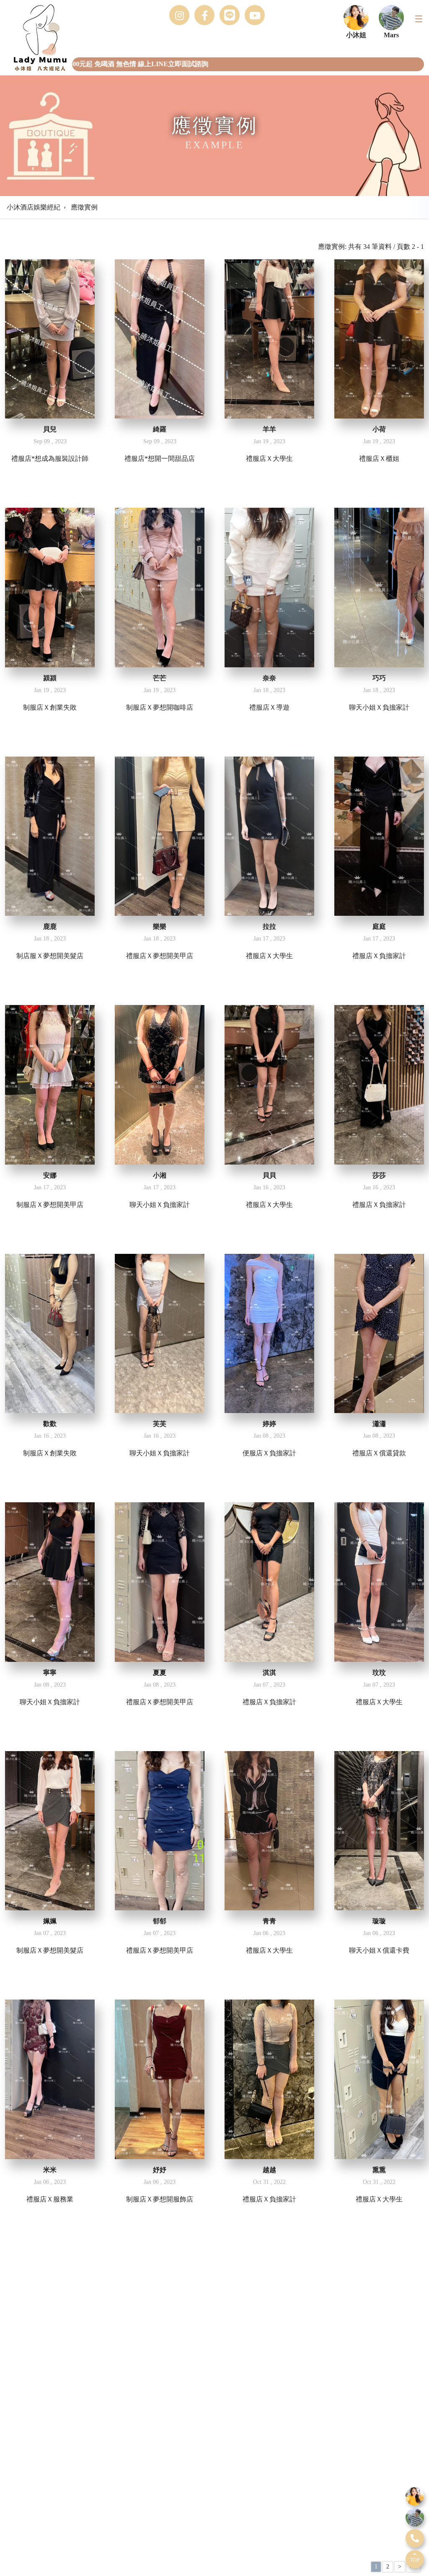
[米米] (50, 2079)
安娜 (50, 1175)
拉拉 (269, 926)
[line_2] (415, 2517)
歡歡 (50, 1424)
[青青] (269, 1831)
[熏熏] (379, 2079)
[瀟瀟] (379, 1333)
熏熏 (379, 2170)
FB (204, 15)
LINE (230, 15)
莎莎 (379, 1175)
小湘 (160, 1175)
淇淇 (269, 1673)
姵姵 (50, 1921)
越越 (269, 2170)
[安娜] (50, 1085)
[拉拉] (269, 836)
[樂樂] (160, 836)
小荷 (379, 429)
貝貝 (269, 1175)
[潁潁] (50, 587)
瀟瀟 (379, 1424)
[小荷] (379, 339)
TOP (415, 2560)
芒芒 (160, 678)
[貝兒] (50, 339)
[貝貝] (269, 1085)
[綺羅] (160, 339)
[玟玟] (379, 1582)
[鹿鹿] (50, 836)
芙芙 (160, 1424)
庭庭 (379, 926)
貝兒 (50, 429)
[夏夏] (160, 1582)
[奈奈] (269, 587)
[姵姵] (50, 1831)
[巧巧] (379, 587)
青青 (269, 1921)
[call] (415, 2538)
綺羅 (160, 429)
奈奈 (269, 678)
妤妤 (160, 2170)
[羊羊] (269, 339)
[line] (415, 2496)
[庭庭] (379, 836)
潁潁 (50, 678)
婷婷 (269, 1424)
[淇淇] (269, 1582)
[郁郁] (160, 1831)
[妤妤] (160, 2079)
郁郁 (160, 1921)
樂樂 (160, 926)
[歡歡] (50, 1333)
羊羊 (269, 429)
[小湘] (160, 1085)
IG (179, 15)
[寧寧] (50, 1582)
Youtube (255, 15)
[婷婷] (269, 1333)
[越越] (269, 2079)
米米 (50, 2170)
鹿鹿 (50, 926)
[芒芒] (160, 587)
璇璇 (379, 1921)
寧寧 (50, 1673)
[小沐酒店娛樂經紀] (34, 38)
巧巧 (379, 678)
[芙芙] (160, 1333)
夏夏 (160, 1673)
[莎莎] (379, 1085)
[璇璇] (379, 1831)
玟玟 (379, 1673)
